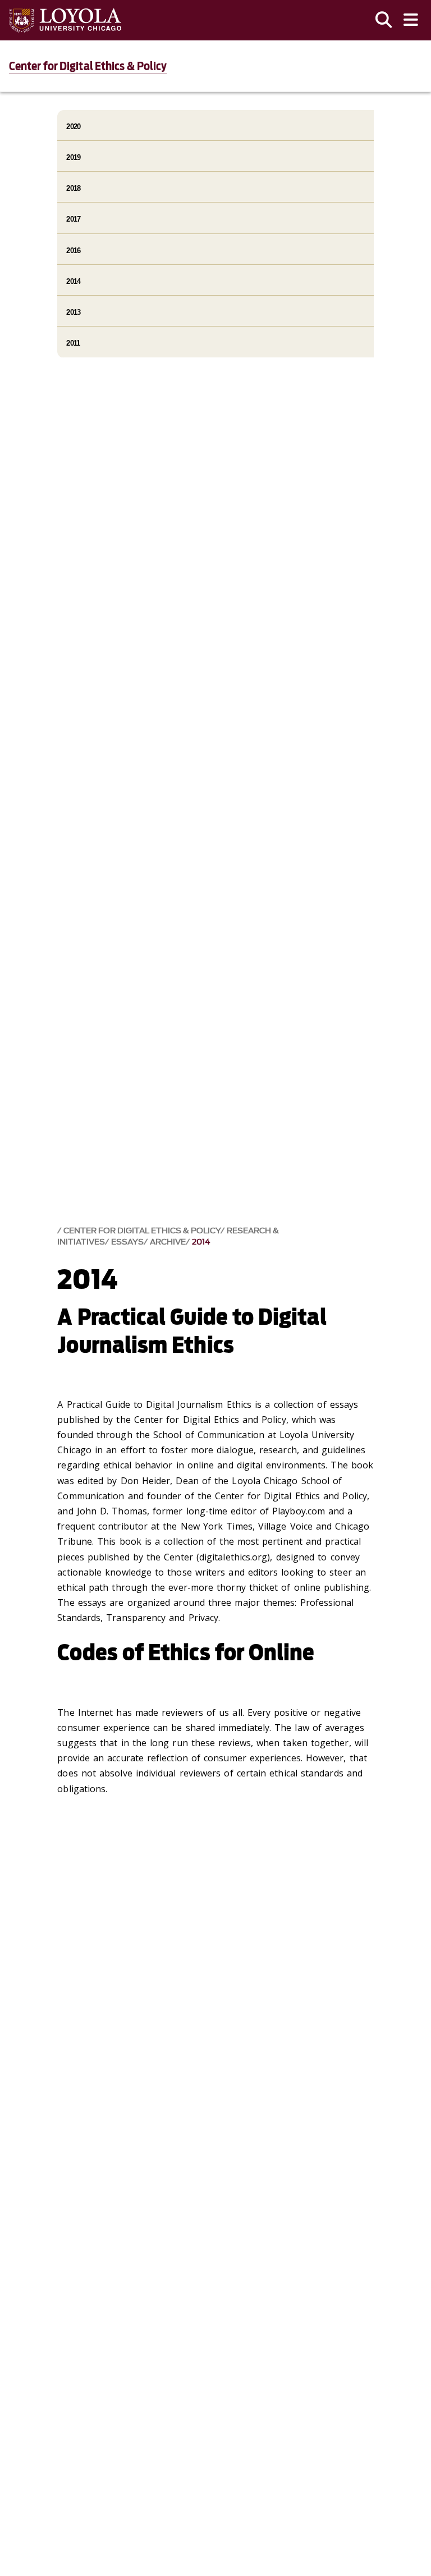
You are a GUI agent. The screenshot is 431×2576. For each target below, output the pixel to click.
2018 (73, 188)
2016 (73, 251)
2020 (73, 127)
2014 (201, 1242)
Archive (168, 1242)
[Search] (384, 20)
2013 (73, 312)
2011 (73, 343)
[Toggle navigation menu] (411, 20)
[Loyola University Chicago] (65, 20)
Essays (127, 1242)
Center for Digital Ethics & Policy (88, 66)
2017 (73, 219)
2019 (73, 157)
